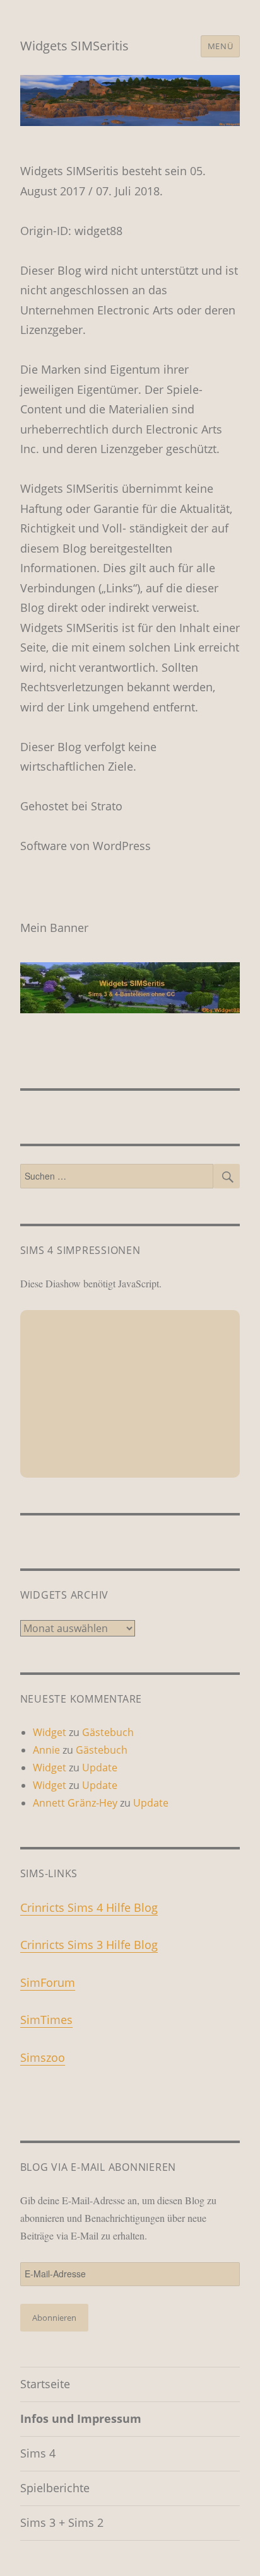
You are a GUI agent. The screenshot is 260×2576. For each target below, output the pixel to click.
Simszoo (43, 2057)
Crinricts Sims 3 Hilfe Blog (89, 1945)
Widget (50, 1732)
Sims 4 (38, 2453)
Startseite (45, 2384)
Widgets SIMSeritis (74, 46)
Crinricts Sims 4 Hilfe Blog (89, 1907)
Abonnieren (54, 2318)
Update (100, 1768)
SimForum (48, 1982)
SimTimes (46, 2020)
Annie (46, 1750)
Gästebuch (108, 1732)
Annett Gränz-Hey (75, 1803)
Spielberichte (55, 2488)
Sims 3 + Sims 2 (62, 2522)
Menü (220, 46)
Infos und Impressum (81, 2418)
